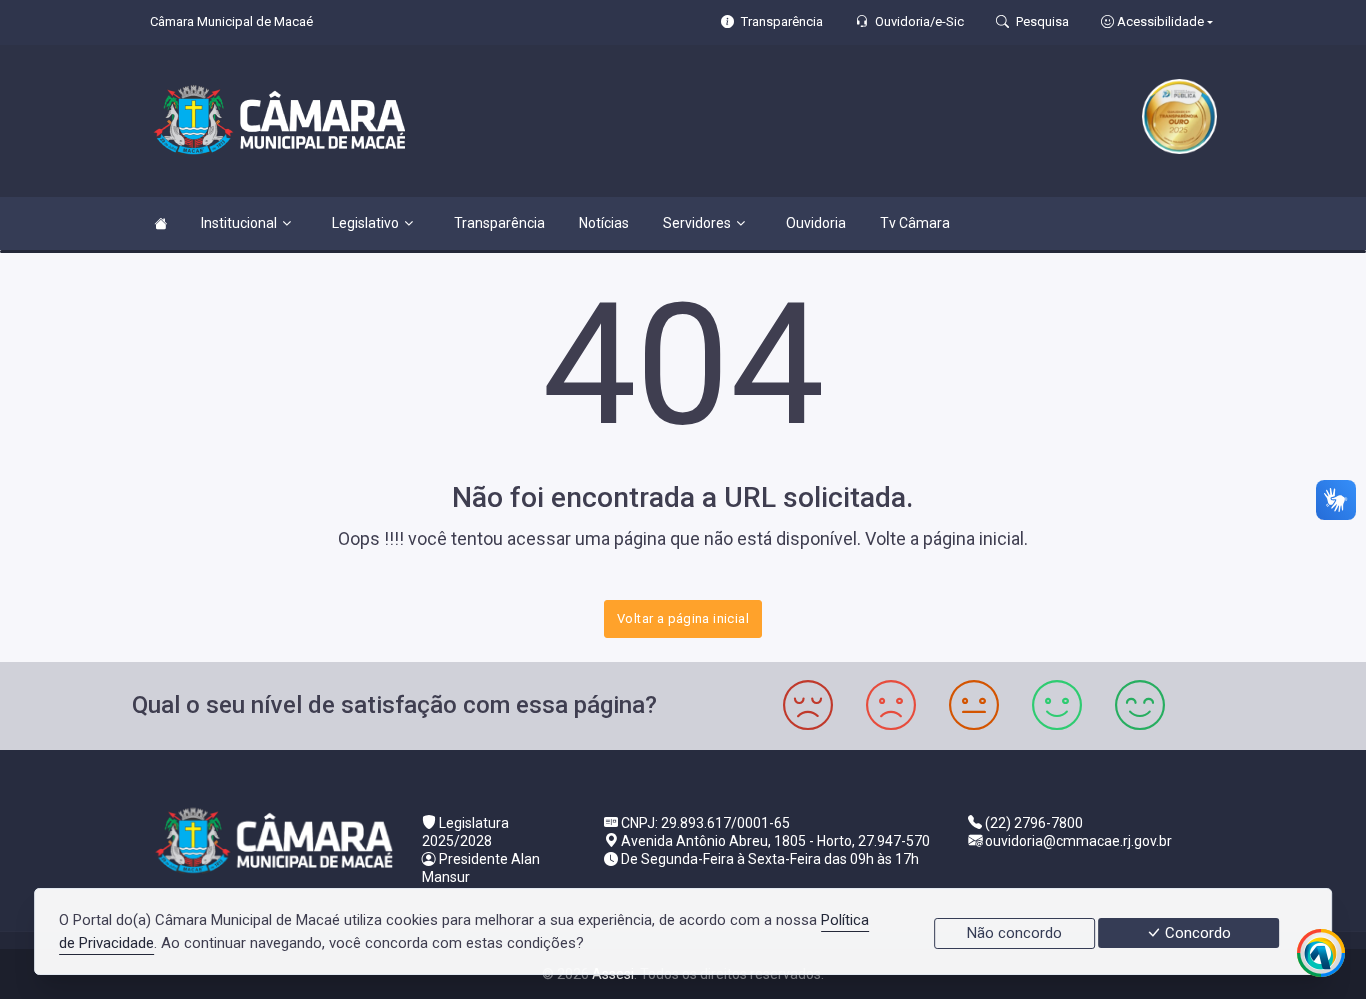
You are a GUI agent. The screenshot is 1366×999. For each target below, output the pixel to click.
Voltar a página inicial (683, 618)
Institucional (239, 223)
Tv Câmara (915, 223)
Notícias (604, 223)
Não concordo (1014, 933)
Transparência (499, 223)
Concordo (1196, 933)
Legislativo (365, 223)
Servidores (697, 223)
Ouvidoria (816, 223)
